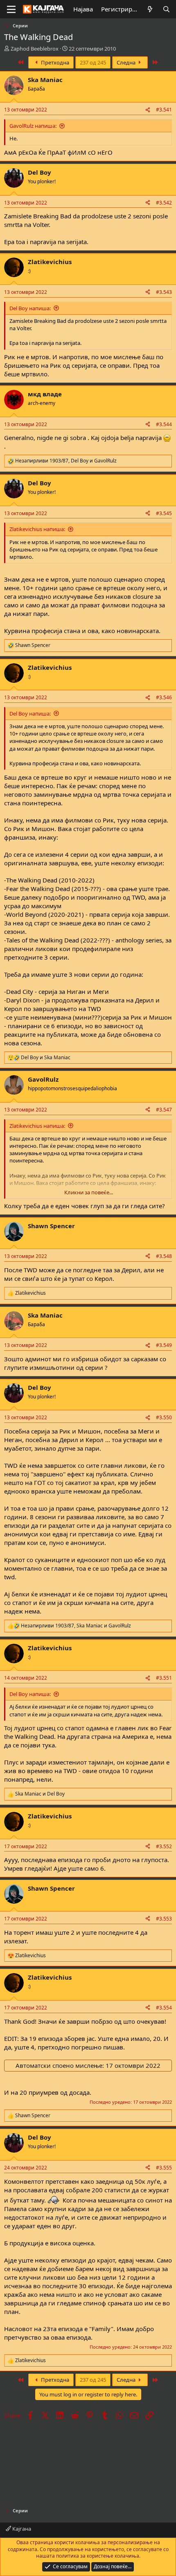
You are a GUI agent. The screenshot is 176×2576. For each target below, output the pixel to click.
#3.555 (164, 2168)
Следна (127, 62)
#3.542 (164, 203)
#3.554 (164, 2008)
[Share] (148, 110)
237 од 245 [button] (93, 62)
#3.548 (164, 1256)
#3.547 (164, 1110)
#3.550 (164, 1417)
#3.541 (164, 110)
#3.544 (164, 424)
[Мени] (11, 9)
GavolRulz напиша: (33, 126)
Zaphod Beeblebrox (35, 49)
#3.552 (164, 1846)
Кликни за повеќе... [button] (89, 1192)
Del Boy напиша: (30, 308)
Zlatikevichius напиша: (37, 529)
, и (66, 461)
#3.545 (164, 513)
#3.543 (164, 292)
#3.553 (164, 1919)
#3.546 (164, 697)
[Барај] (166, 9)
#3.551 (164, 1678)
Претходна (54, 62)
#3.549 (164, 1345)
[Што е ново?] (150, 9)
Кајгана (21, 2529)
